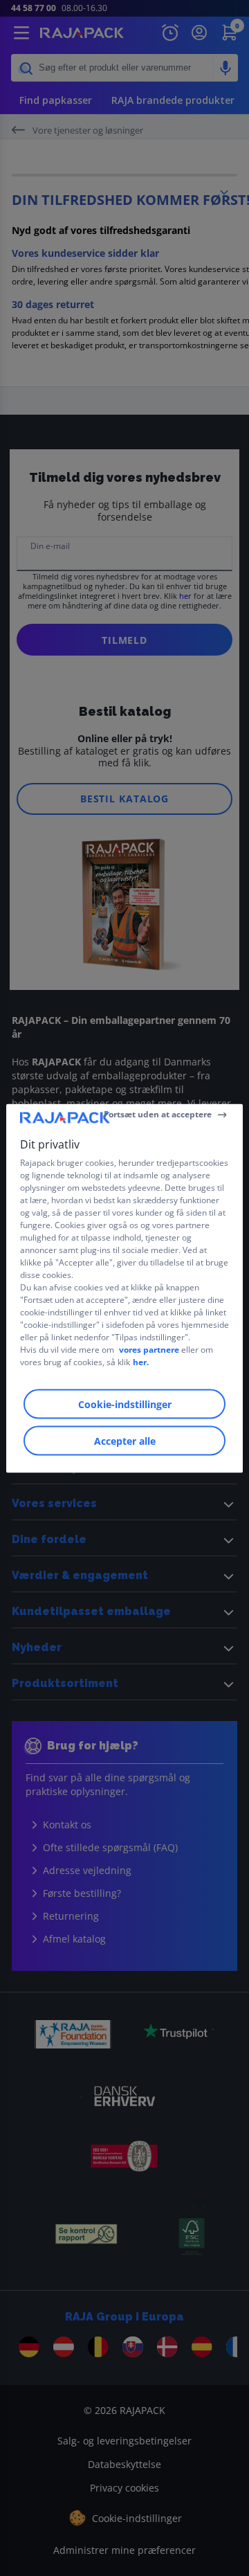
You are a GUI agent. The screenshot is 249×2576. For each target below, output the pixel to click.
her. (141, 1361)
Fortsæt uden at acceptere (158, 1114)
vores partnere (149, 1349)
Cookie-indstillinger (125, 1404)
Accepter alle (125, 1440)
